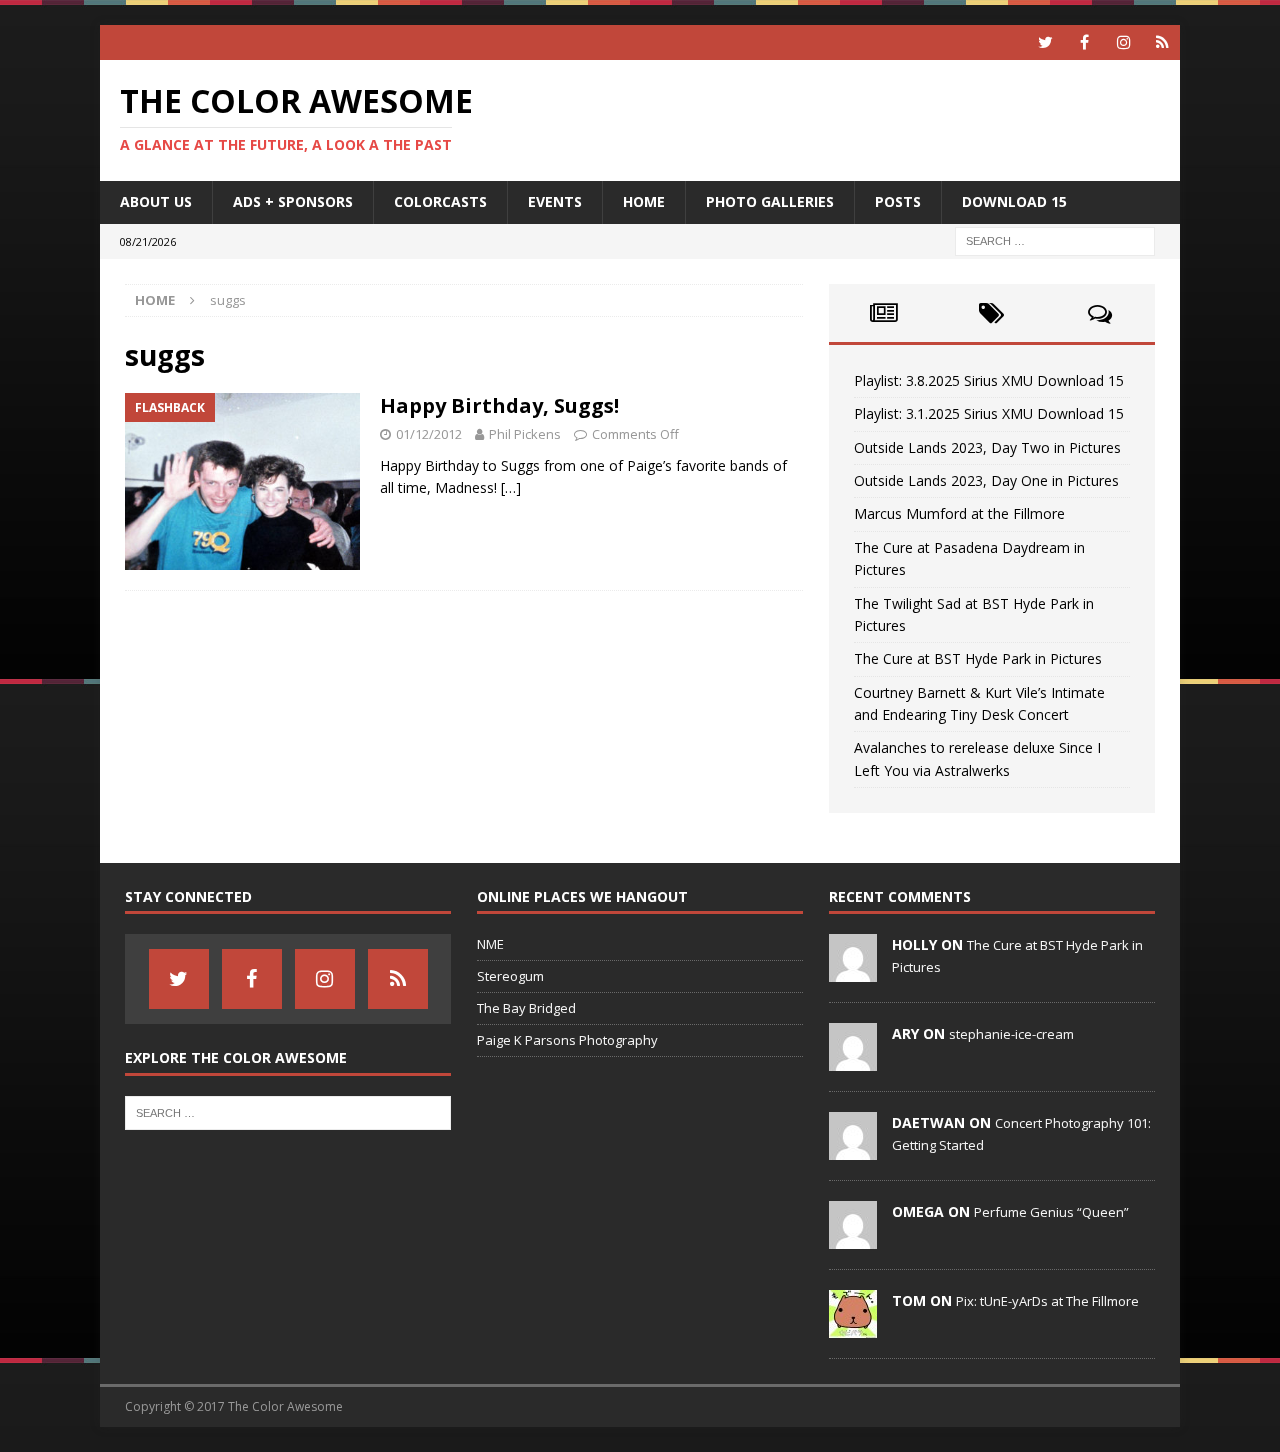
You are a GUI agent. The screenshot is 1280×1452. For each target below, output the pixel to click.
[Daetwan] (853, 1150)
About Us (156, 201)
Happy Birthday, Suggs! (499, 405)
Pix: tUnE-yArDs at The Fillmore (1047, 1301)
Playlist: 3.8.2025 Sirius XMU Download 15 (989, 380)
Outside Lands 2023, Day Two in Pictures (987, 447)
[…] (511, 487)
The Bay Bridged (526, 1008)
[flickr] (1162, 42)
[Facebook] (1084, 42)
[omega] (853, 1239)
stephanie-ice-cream (1011, 1034)
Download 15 (1014, 201)
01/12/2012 (429, 434)
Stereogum (510, 976)
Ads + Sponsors (293, 201)
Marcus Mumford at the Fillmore (959, 513)
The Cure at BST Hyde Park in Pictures (978, 658)
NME (490, 944)
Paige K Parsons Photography (567, 1040)
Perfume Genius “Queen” (1051, 1212)
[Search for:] (1055, 239)
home (644, 201)
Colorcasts (440, 201)
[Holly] (853, 972)
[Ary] (853, 1061)
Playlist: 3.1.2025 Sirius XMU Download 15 (989, 413)
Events (555, 201)
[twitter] (1045, 42)
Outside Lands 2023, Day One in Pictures (986, 480)
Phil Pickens (525, 434)
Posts (898, 201)
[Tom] (853, 1328)
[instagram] (1123, 42)
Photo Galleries (770, 201)
